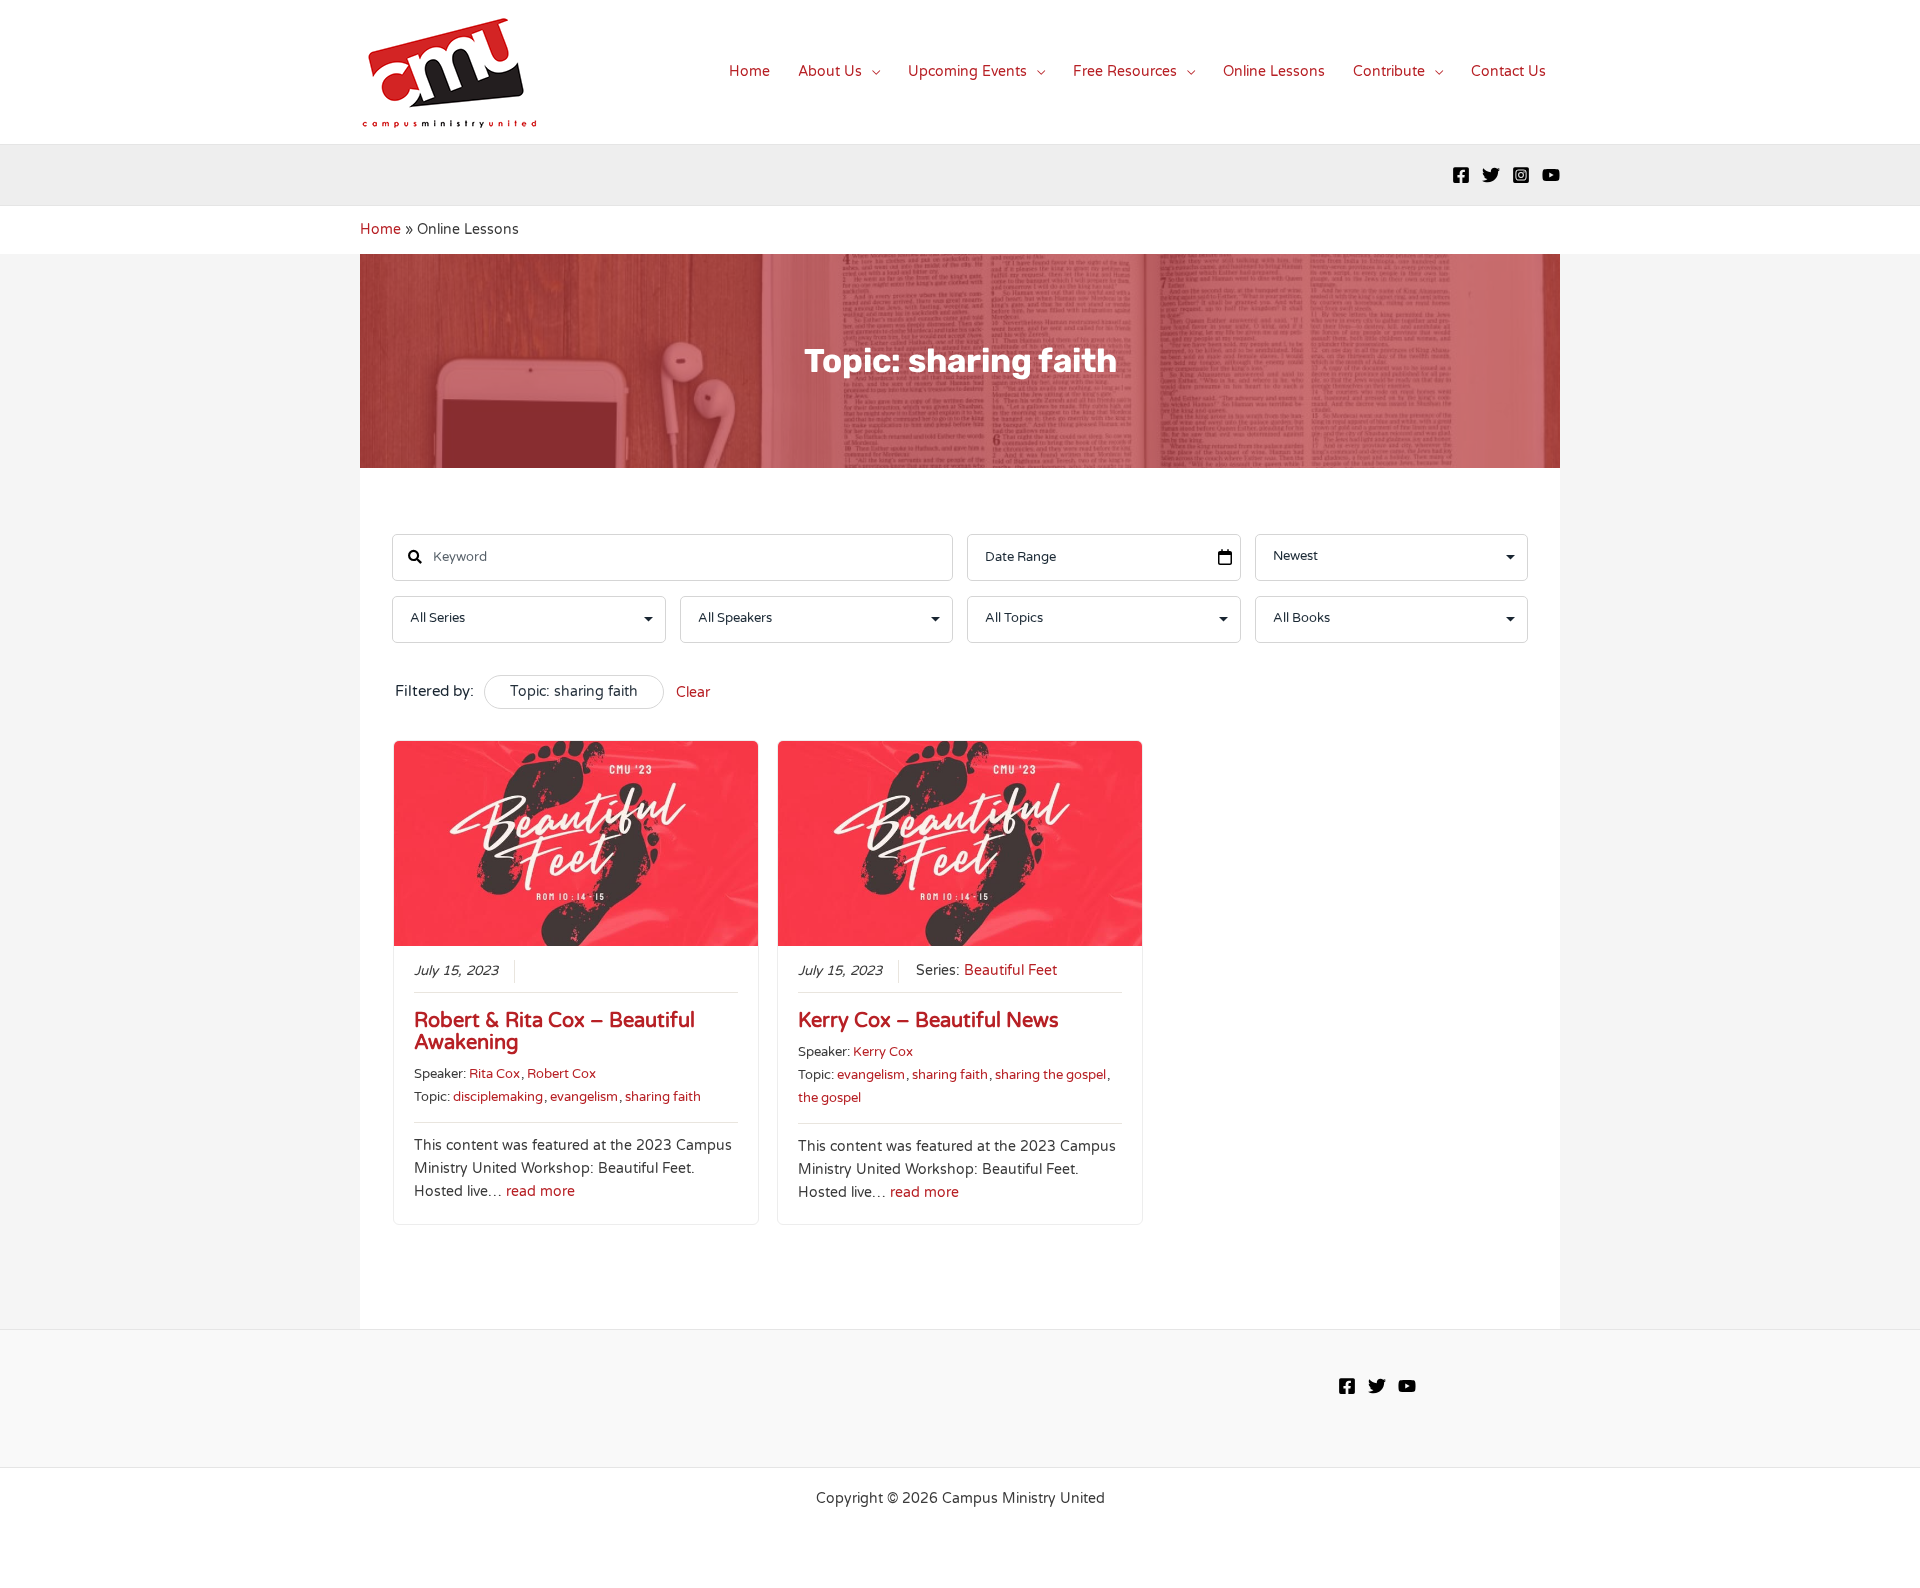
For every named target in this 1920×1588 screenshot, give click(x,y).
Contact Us (1508, 71)
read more (540, 1192)
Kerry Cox (883, 1052)
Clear (693, 692)
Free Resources (1125, 71)
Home (749, 71)
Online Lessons (1274, 71)
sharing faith (663, 1097)
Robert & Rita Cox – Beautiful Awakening (554, 1032)
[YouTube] (1551, 175)
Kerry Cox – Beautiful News (928, 1021)
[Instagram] (1521, 175)
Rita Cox (494, 1074)
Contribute (1389, 71)
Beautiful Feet (1010, 971)
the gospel (829, 1098)
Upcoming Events (967, 71)
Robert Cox (561, 1074)
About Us (830, 71)
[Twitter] (1491, 175)
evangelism (584, 1097)
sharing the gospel (1050, 1075)
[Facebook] (1461, 175)
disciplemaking (498, 1097)
